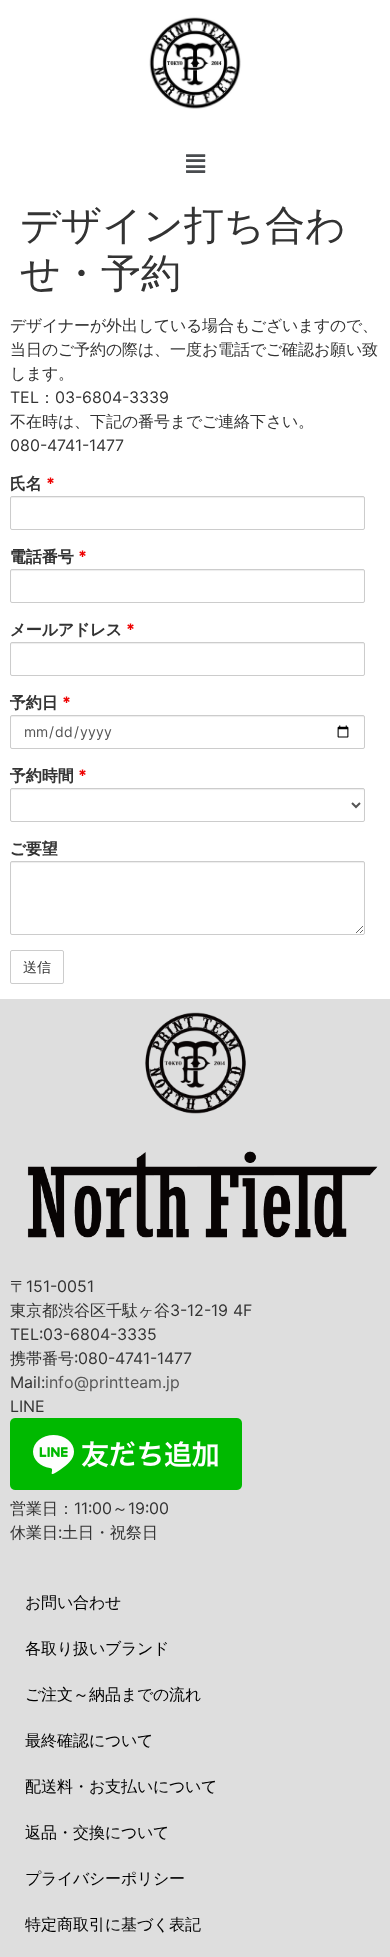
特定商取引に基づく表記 (113, 1924)
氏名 (32, 483)
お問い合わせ (73, 1602)
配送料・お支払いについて (121, 1786)
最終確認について (89, 1740)
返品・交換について (97, 1832)
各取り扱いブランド (97, 1648)
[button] (195, 164)
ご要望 (34, 848)
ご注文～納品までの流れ (113, 1694)
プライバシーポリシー (105, 1878)
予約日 (40, 702)
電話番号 (48, 556)
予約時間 (48, 775)
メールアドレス (72, 629)
